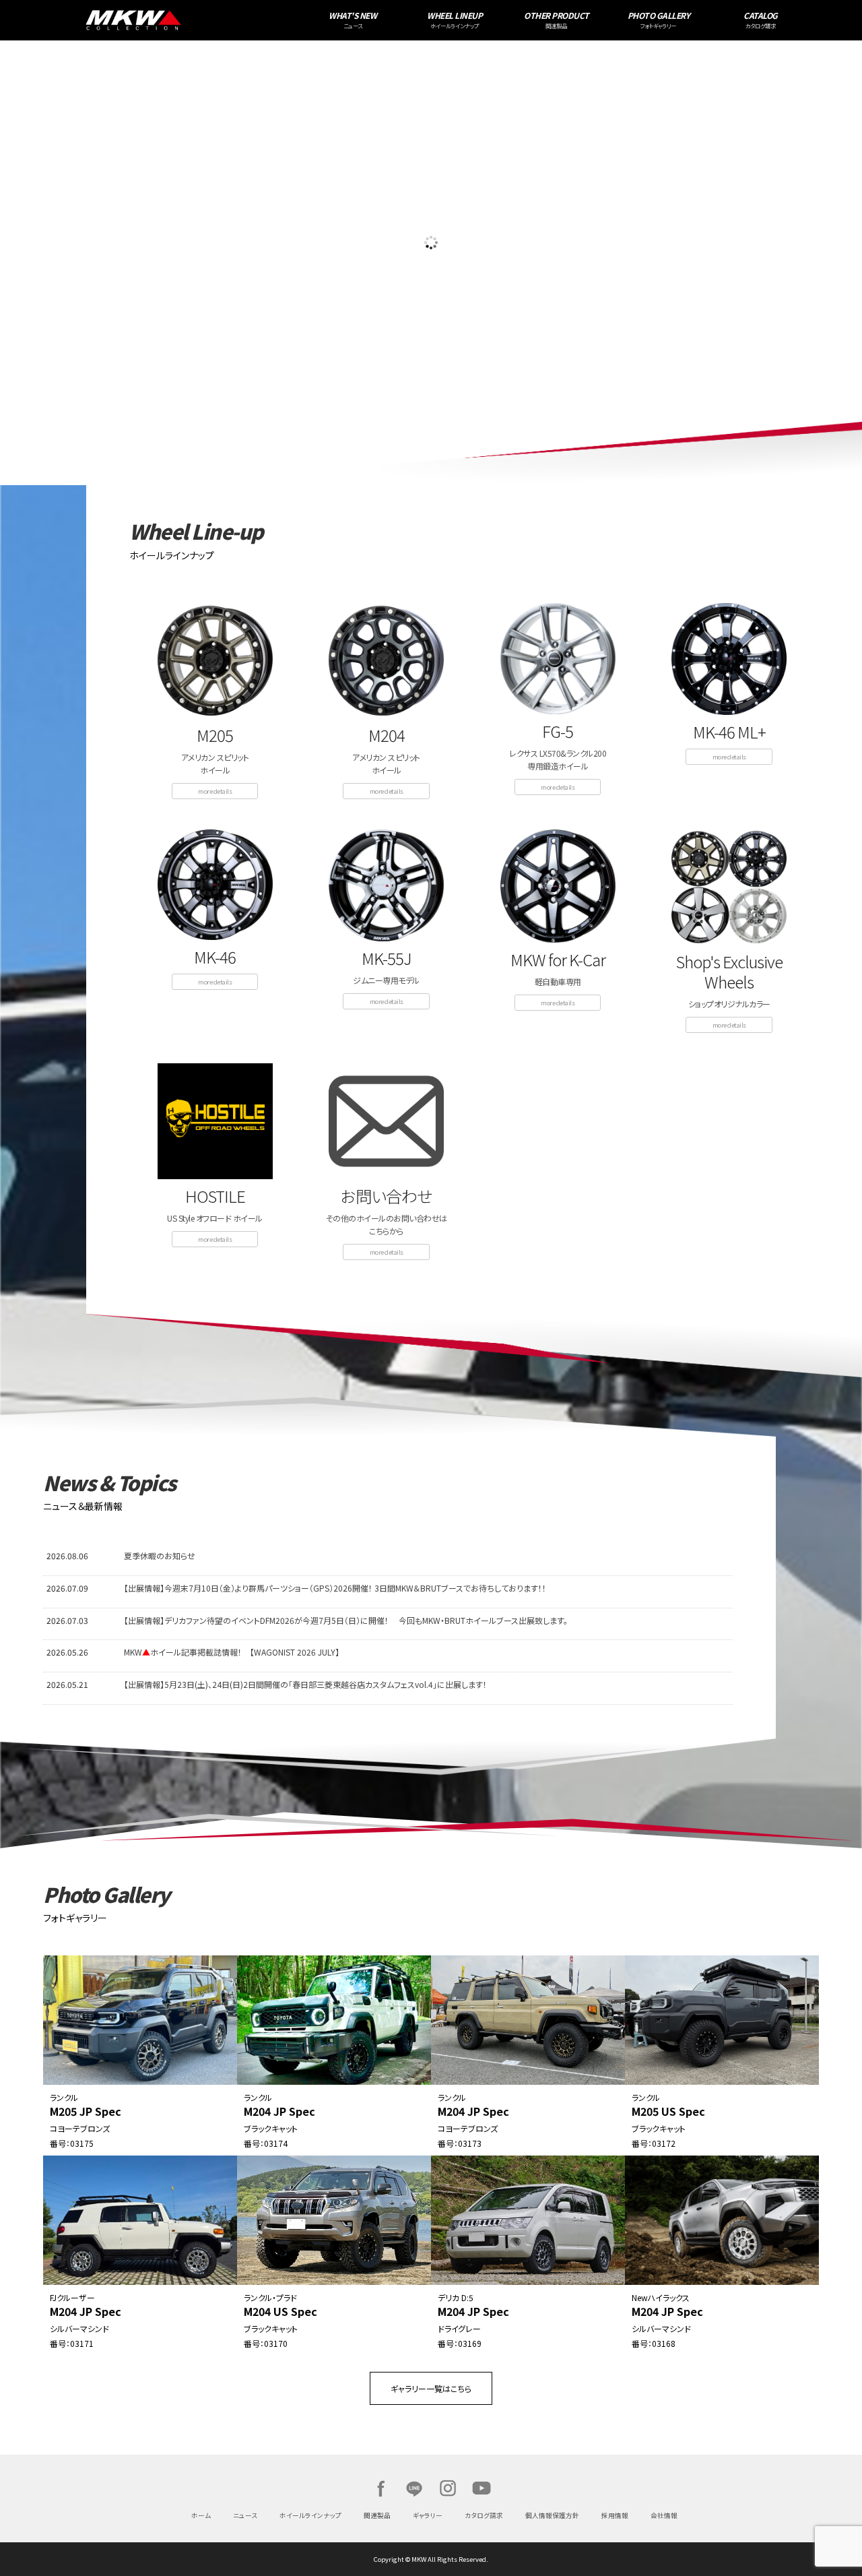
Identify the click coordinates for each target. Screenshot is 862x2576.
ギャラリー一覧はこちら (431, 2388)
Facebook (380, 2488)
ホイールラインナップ (310, 2515)
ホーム (201, 2515)
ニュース (245, 2515)
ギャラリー (428, 2515)
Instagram (448, 2488)
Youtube (482, 2488)
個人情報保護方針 (552, 2515)
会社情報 (664, 2515)
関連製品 (377, 2515)
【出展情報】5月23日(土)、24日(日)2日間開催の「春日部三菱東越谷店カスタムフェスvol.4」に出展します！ (305, 1684)
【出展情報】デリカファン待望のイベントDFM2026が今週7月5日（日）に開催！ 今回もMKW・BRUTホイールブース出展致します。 (346, 1620)
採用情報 (615, 2515)
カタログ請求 (484, 2515)
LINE (414, 2488)
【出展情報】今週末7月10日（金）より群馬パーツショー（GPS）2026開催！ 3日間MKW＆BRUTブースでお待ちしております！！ (335, 1588)
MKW (215, 20)
